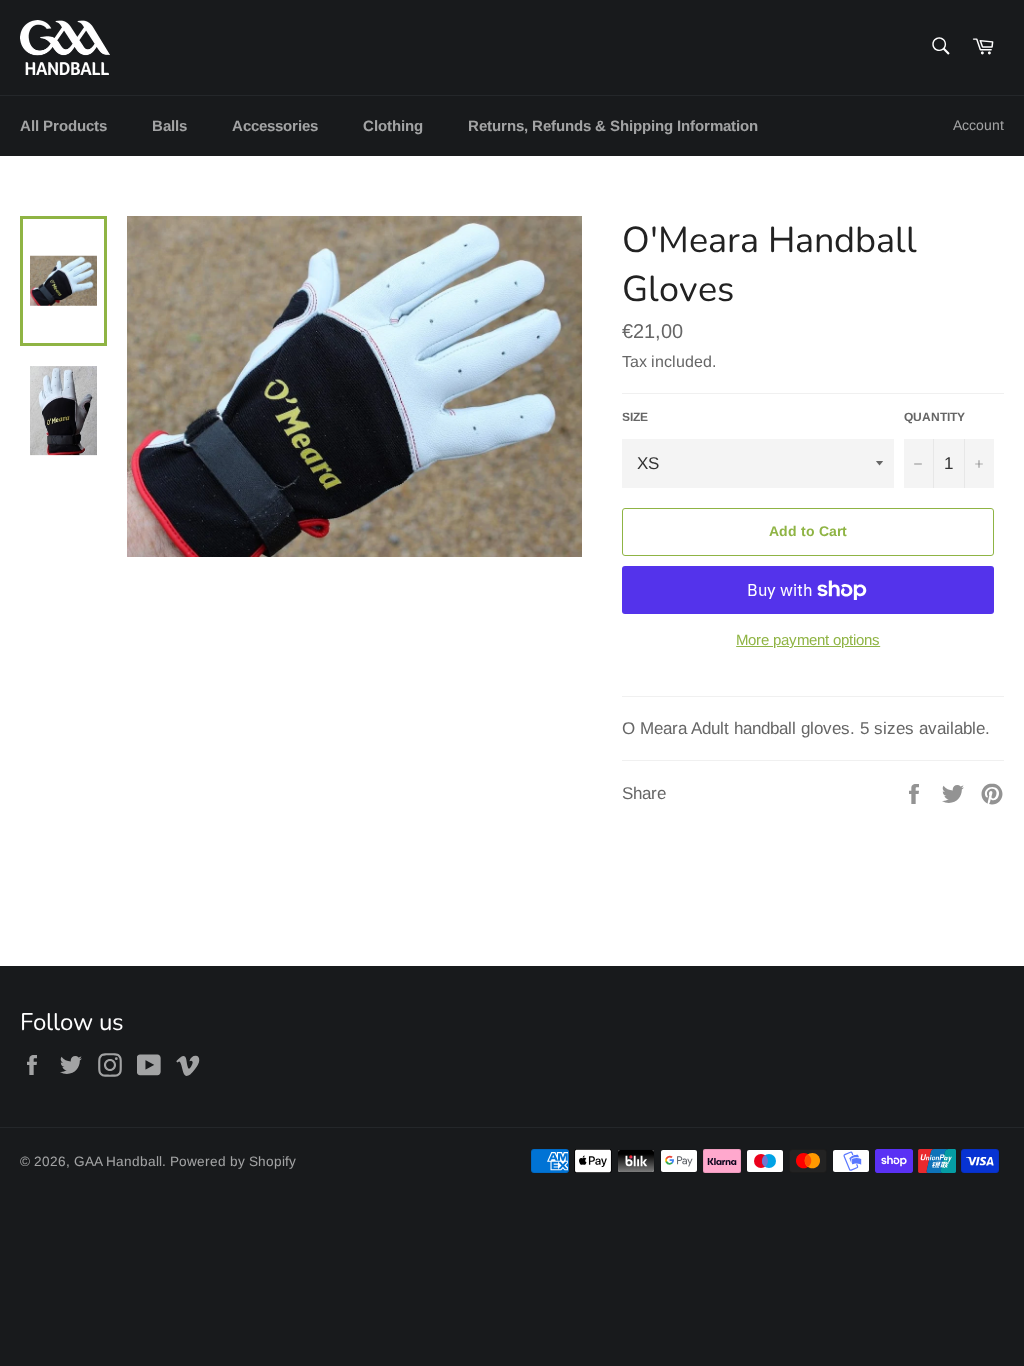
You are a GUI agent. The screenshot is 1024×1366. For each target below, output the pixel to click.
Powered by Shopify (233, 1161)
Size (635, 417)
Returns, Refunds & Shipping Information (613, 125)
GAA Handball (118, 1161)
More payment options (808, 639)
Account (978, 125)
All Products (63, 125)
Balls (169, 125)
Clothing (393, 125)
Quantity (934, 417)
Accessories (275, 125)
